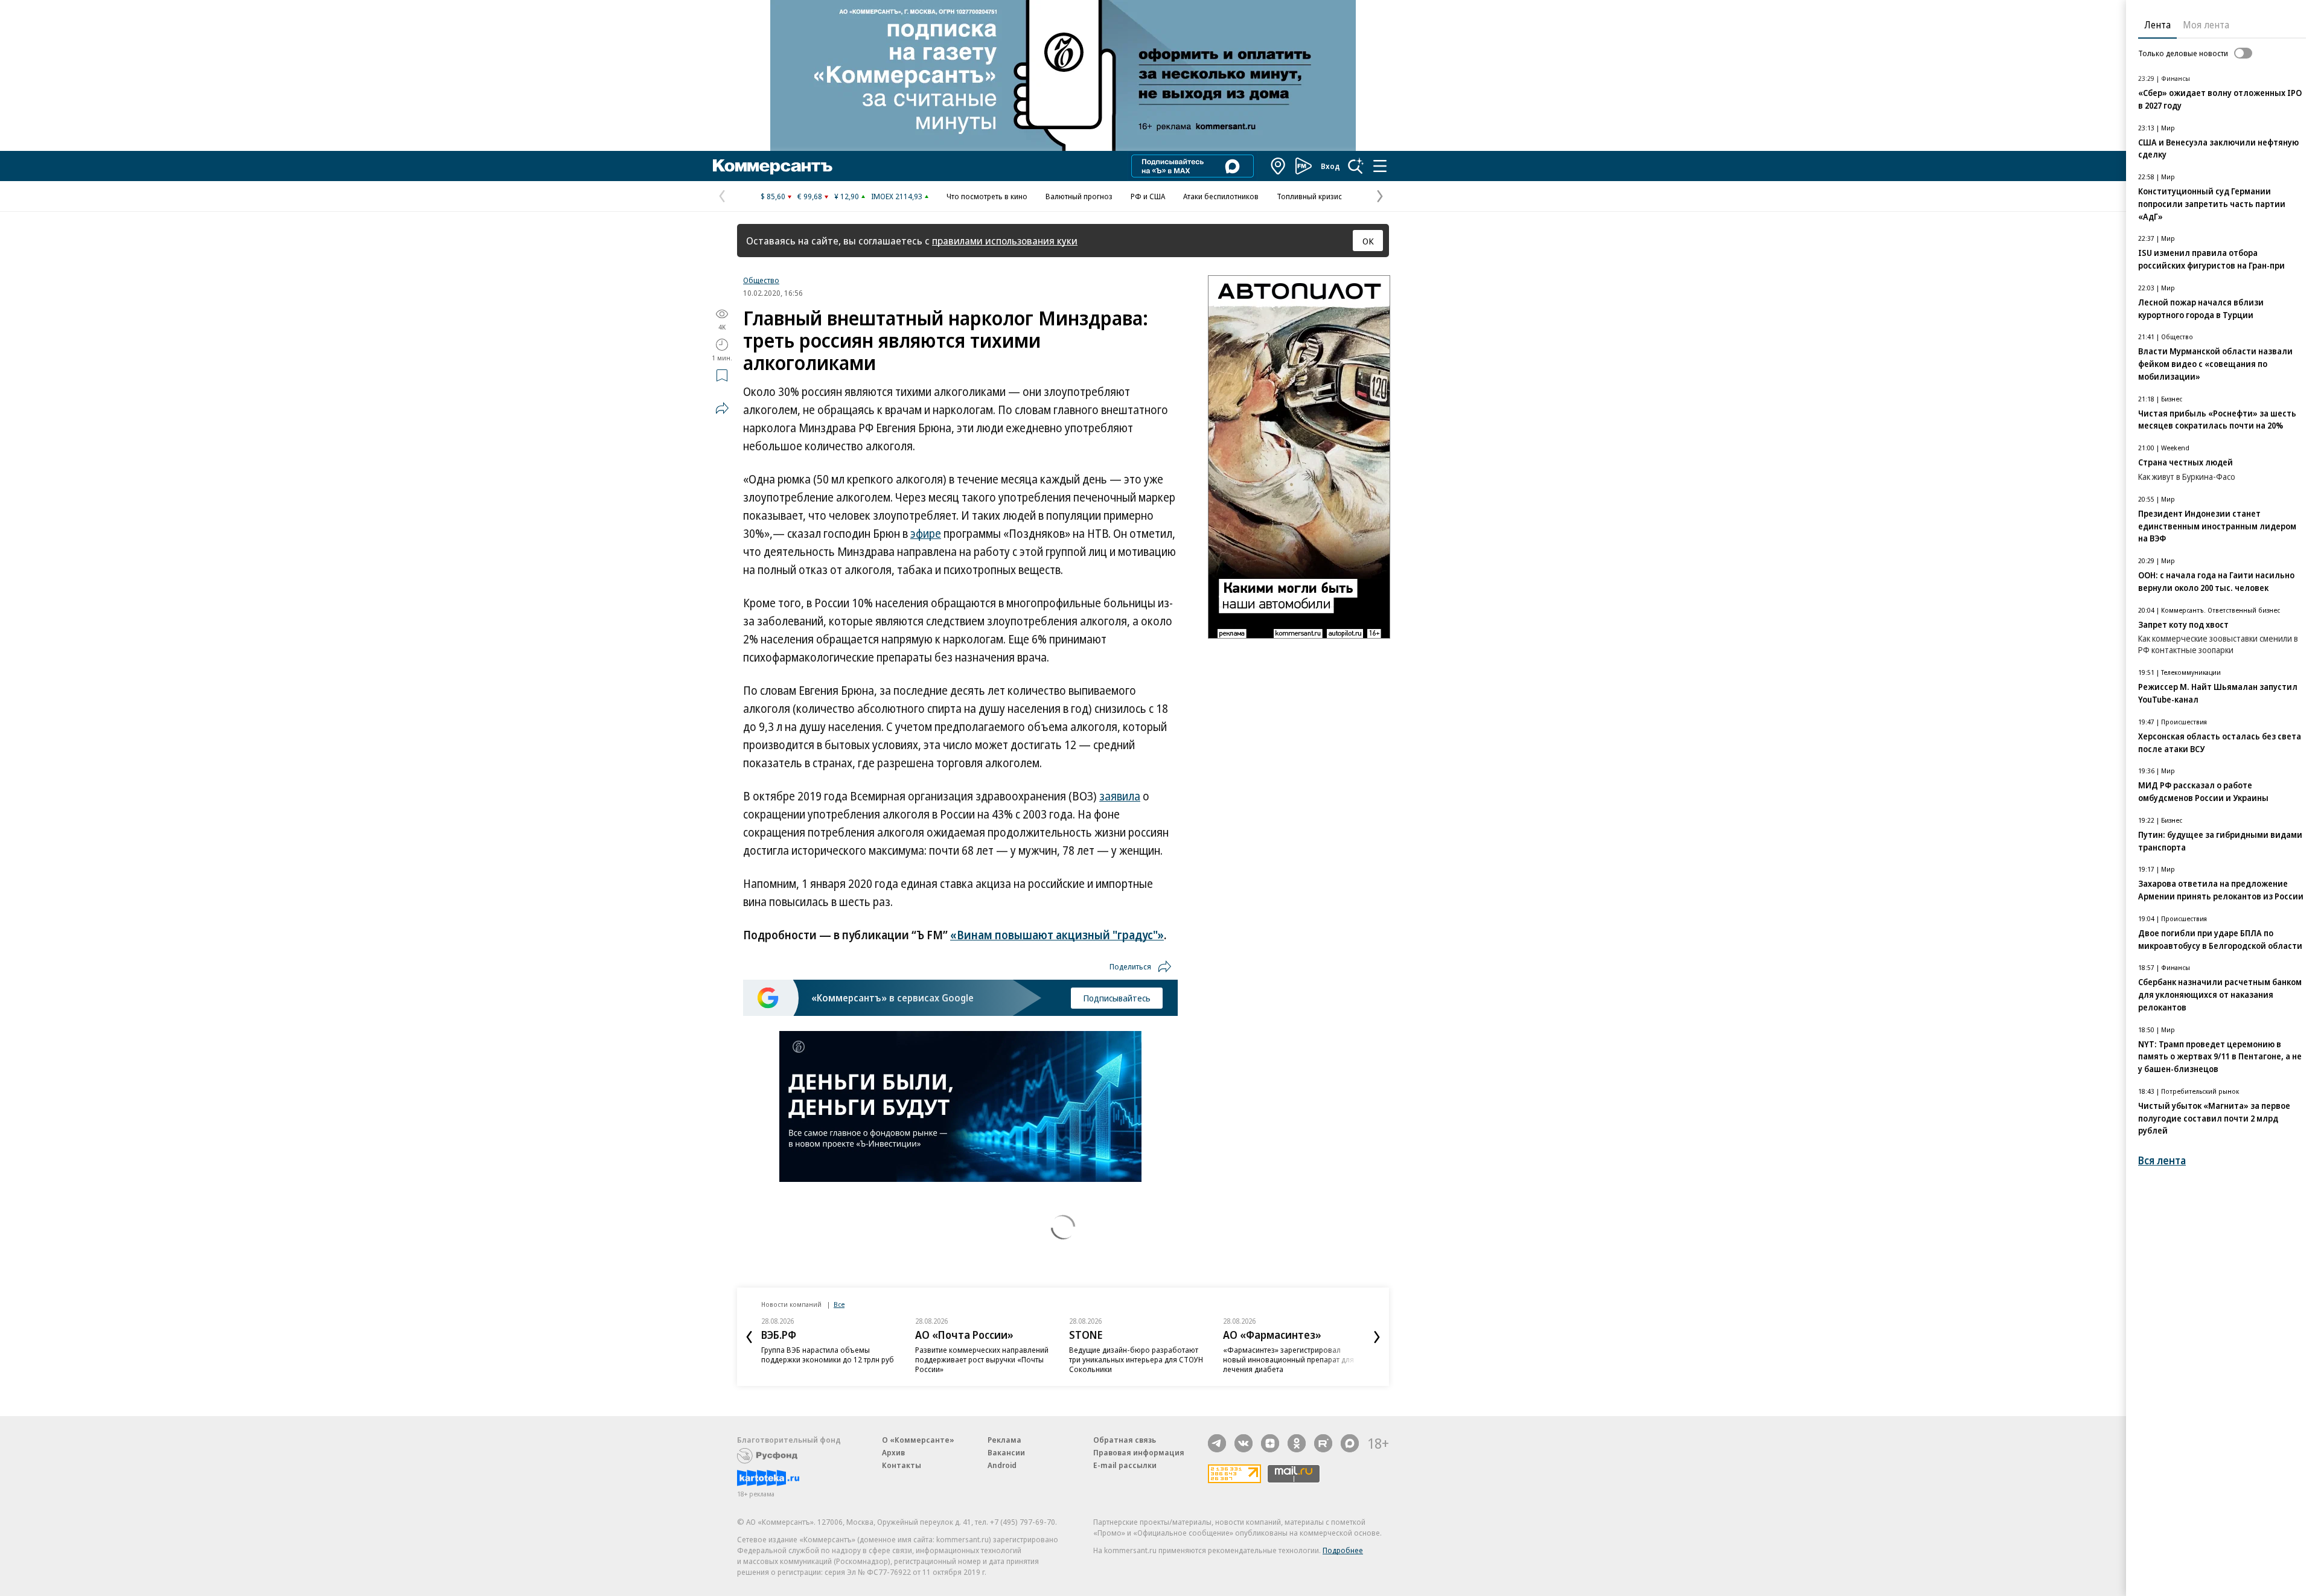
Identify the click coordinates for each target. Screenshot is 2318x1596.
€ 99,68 (810, 196)
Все (839, 1304)
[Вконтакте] (1244, 1443)
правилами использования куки (1005, 241)
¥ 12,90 (847, 196)
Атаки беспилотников (1221, 196)
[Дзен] (1270, 1443)
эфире (926, 534)
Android (1002, 1465)
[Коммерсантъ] (773, 166)
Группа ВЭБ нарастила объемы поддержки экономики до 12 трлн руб (828, 1355)
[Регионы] (1279, 166)
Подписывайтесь (1117, 998)
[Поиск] (1356, 166)
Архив (893, 1452)
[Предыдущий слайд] (749, 1337)
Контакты (902, 1465)
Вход (1330, 166)
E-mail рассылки (1125, 1465)
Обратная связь (1125, 1440)
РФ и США (1148, 196)
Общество (761, 280)
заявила (1120, 796)
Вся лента (2162, 1160)
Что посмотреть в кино (987, 196)
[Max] (1350, 1443)
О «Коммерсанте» (918, 1440)
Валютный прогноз (1079, 196)
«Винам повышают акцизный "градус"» (1057, 935)
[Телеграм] (1217, 1443)
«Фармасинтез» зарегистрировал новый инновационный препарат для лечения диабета (1288, 1359)
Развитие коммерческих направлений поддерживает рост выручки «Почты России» (982, 1359)
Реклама (1004, 1440)
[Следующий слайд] (1377, 1337)
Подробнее (1343, 1550)
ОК (1368, 241)
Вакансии (1006, 1452)
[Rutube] (1323, 1443)
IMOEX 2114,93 (897, 196)
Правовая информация (1139, 1452)
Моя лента (2206, 25)
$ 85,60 (773, 196)
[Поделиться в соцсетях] (722, 408)
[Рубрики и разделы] (1380, 166)
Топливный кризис (1309, 196)
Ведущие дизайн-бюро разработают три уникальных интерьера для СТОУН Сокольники (1136, 1359)
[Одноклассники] (1297, 1443)
